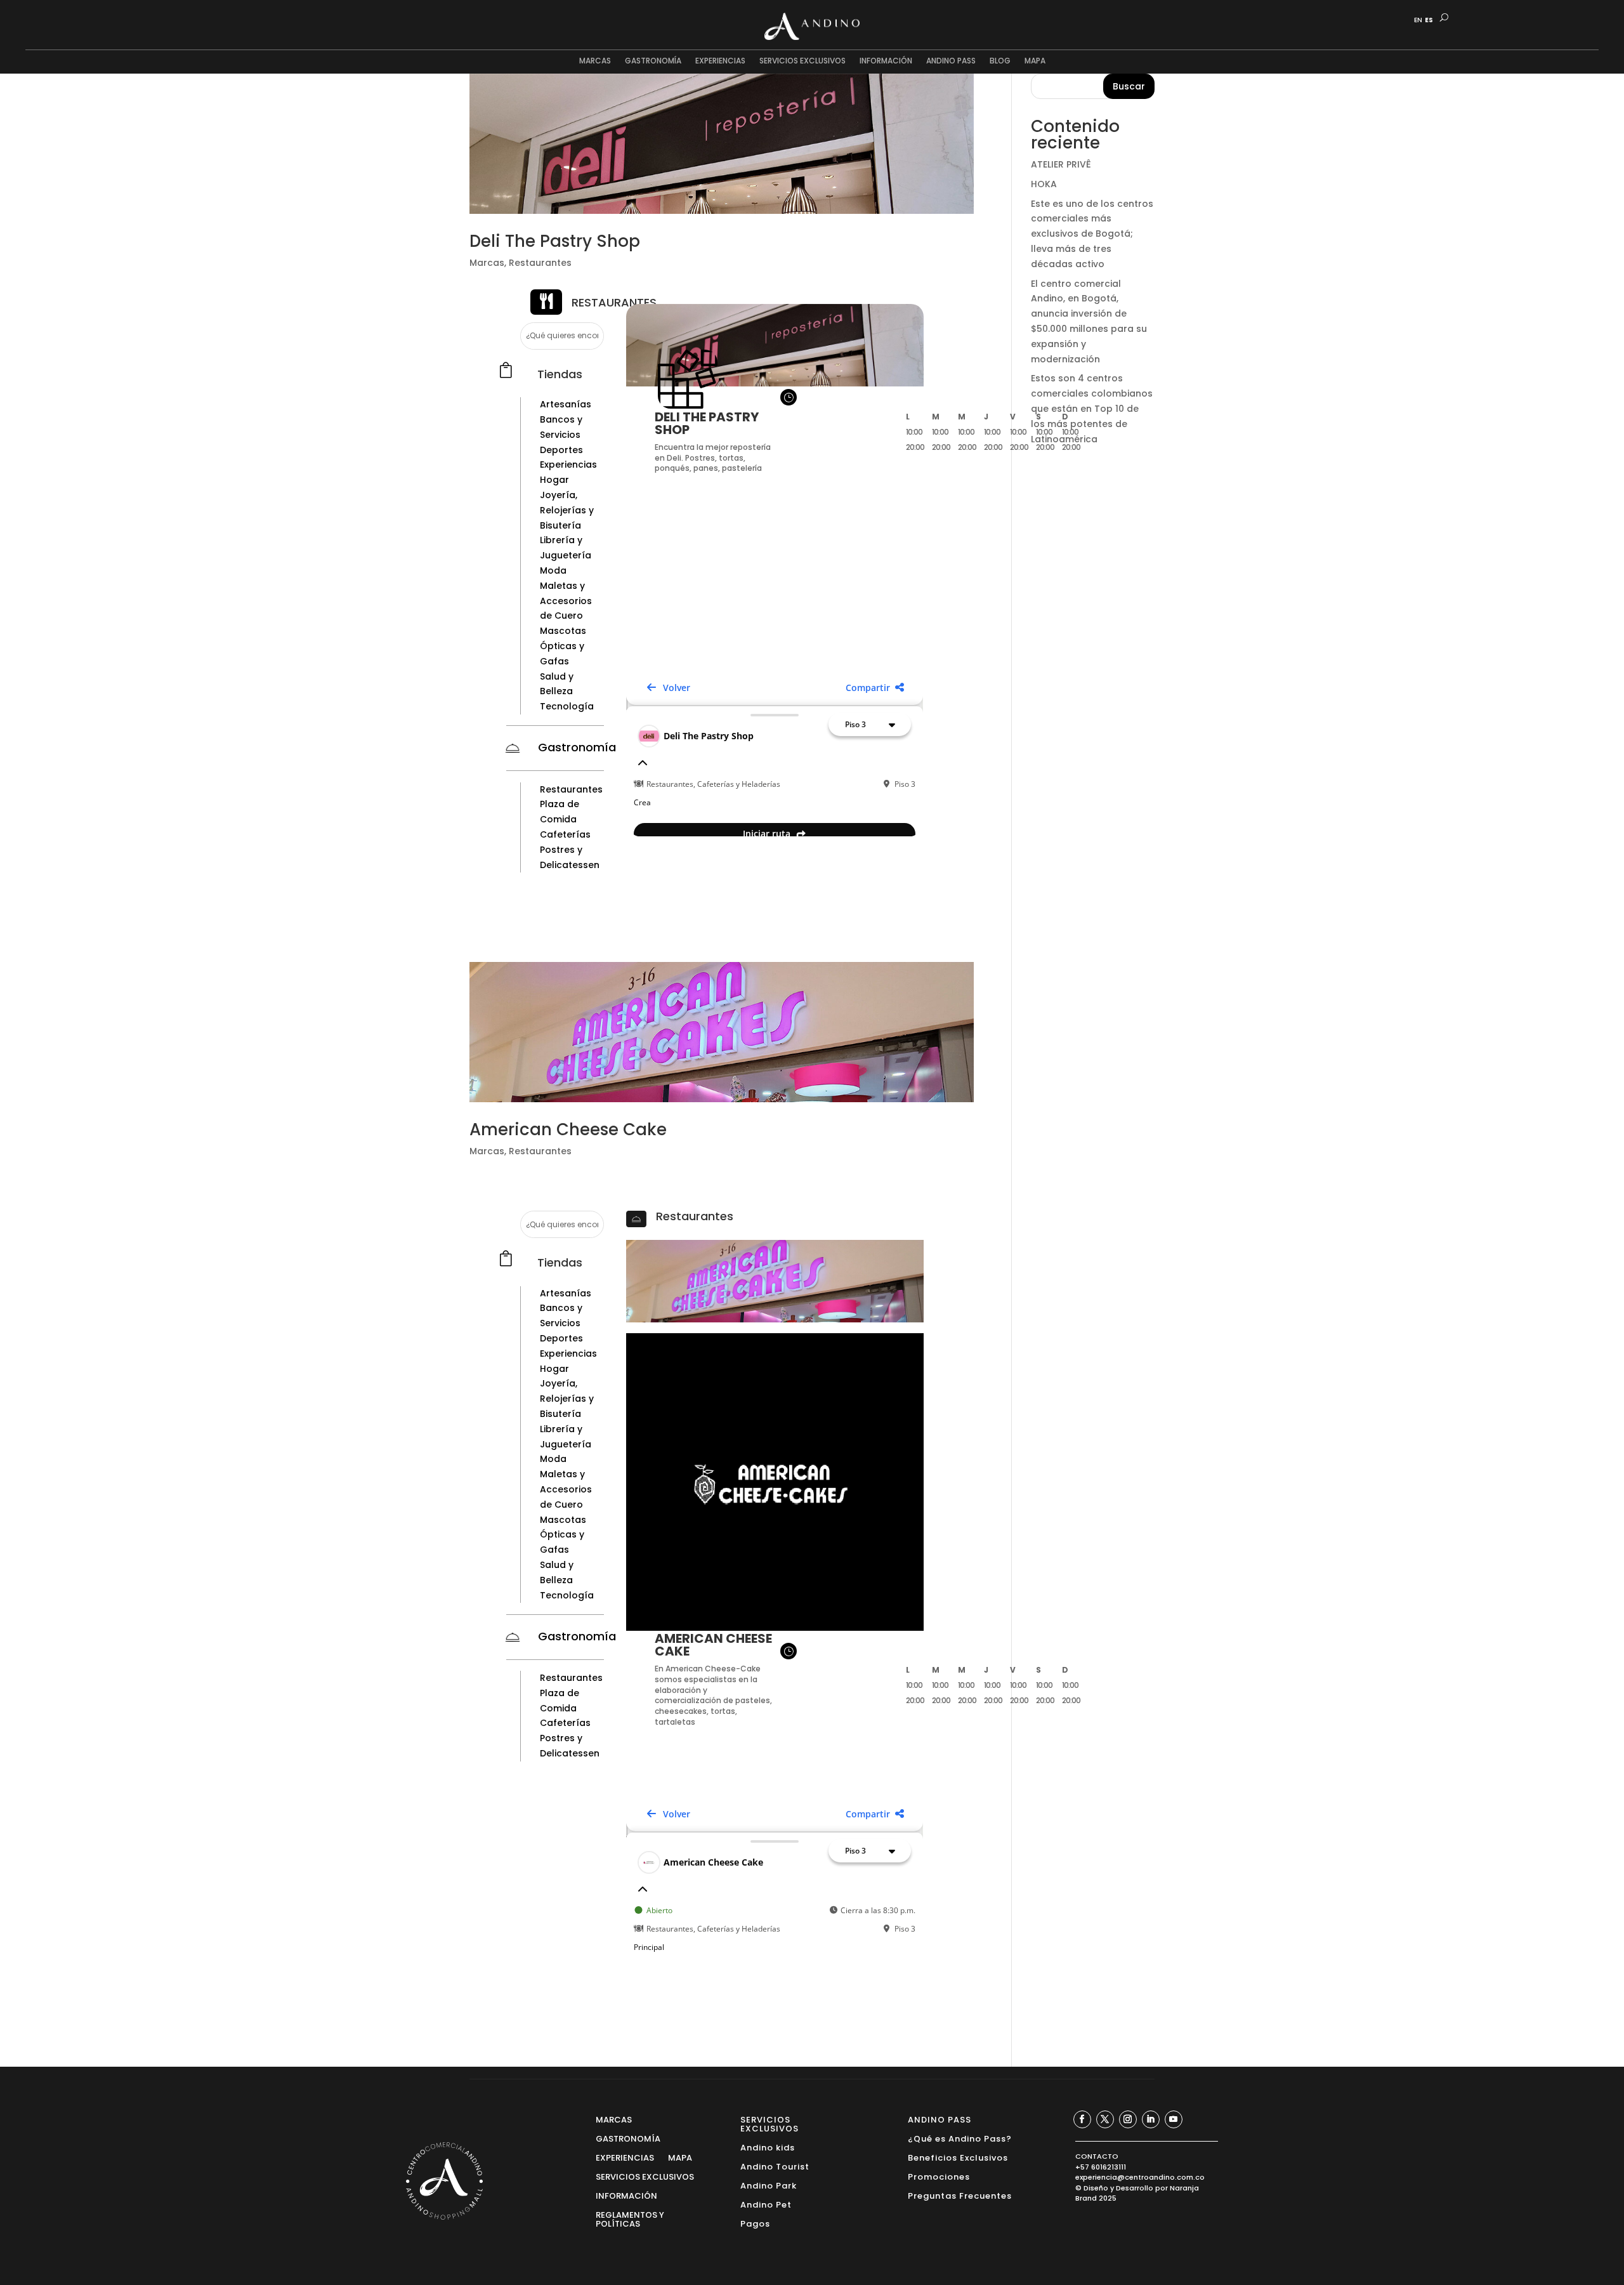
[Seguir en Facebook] (1082, 2119)
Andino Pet (766, 2204)
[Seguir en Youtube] (1174, 2119)
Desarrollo (1135, 2188)
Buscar (1129, 86)
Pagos (755, 2223)
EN (1418, 20)
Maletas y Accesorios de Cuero (566, 601)
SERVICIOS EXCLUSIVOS (802, 61)
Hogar (554, 480)
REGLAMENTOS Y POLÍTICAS (630, 2219)
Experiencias (568, 464)
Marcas (487, 263)
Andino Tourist (775, 2166)
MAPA (1035, 61)
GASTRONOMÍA (653, 61)
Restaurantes (540, 263)
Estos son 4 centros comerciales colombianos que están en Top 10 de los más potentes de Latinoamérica (1092, 408)
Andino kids (768, 2147)
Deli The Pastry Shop (555, 241)
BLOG (1000, 61)
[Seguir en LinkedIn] (1151, 2119)
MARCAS (595, 61)
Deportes (561, 450)
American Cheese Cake (568, 1129)
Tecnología (567, 706)
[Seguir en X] (1105, 2119)
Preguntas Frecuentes (960, 2195)
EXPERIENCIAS (720, 61)
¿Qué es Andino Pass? (960, 2138)
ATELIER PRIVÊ (1061, 164)
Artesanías (566, 404)
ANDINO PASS (951, 61)
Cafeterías (565, 834)
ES (1429, 20)
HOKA (1044, 184)
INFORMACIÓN (886, 61)
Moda (553, 570)
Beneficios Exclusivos (958, 2157)
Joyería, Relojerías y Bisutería (567, 510)
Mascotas (563, 631)
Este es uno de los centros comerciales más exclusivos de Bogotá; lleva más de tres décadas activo (1092, 234)
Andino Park (769, 2185)
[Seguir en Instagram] (1128, 2119)
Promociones (939, 2176)
